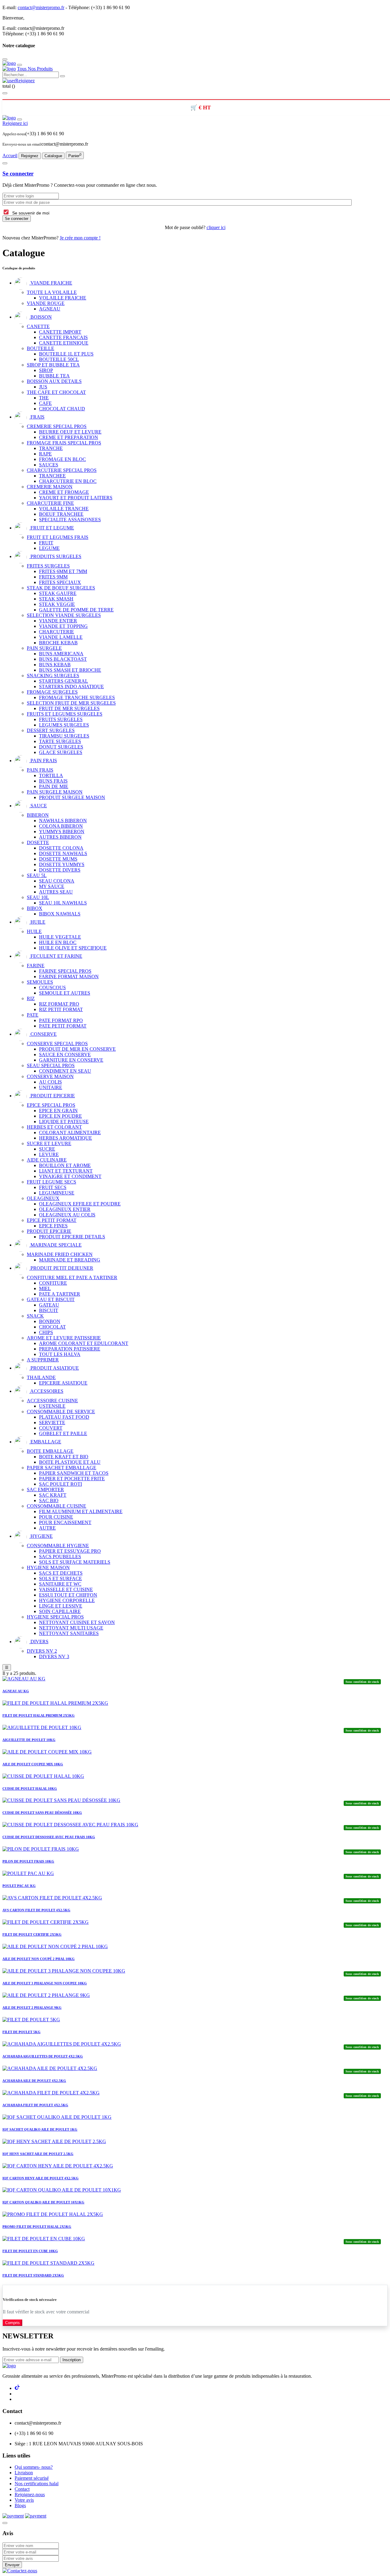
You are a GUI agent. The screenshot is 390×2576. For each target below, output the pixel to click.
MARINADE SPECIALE (55, 1245)
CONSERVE (43, 1034)
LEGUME (49, 548)
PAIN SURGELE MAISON (55, 792)
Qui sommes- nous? (34, 2467)
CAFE (45, 403)
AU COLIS (50, 1082)
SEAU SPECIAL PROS (51, 1065)
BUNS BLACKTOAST (63, 659)
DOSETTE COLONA (61, 848)
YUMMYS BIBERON (62, 832)
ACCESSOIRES (46, 1391)
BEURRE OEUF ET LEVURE (70, 432)
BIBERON (38, 815)
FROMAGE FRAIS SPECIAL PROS (64, 443)
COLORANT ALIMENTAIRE (70, 1132)
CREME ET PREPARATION (69, 437)
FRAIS (37, 417)
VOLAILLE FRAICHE (63, 298)
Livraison (24, 2473)
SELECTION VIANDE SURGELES (64, 615)
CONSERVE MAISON (50, 1076)
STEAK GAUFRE (58, 593)
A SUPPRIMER (43, 1360)
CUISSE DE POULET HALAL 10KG (30, 1789)
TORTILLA (51, 775)
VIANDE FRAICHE (51, 283)
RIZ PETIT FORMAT (61, 1009)
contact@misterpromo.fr (41, 7)
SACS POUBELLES (60, 1557)
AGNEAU (50, 309)
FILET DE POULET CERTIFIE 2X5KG (32, 1934)
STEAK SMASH (56, 599)
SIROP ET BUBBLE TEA (53, 365)
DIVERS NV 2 (42, 1651)
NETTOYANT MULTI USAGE (71, 1628)
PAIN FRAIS (43, 761)
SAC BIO (49, 1500)
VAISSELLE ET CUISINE (66, 1589)
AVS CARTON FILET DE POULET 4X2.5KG (36, 1910)
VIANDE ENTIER (58, 621)
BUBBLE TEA (54, 376)
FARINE (36, 966)
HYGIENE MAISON (48, 1568)
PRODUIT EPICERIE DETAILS (72, 1237)
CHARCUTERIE (57, 632)
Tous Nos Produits (35, 69)
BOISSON (41, 317)
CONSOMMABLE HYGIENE (58, 1546)
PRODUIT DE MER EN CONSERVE (77, 1049)
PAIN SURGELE (44, 648)
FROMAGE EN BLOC (62, 459)
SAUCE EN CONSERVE (65, 1054)
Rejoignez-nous (30, 2495)
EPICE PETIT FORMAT (52, 1220)
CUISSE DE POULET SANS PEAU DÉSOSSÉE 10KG (42, 1813)
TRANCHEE (52, 476)
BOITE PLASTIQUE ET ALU (70, 1462)
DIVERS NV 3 (54, 1656)
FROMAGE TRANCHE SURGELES (77, 697)
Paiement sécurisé (32, 2478)
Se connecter (18, 173)
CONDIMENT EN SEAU (65, 1071)
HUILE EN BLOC (58, 942)
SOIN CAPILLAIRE (60, 1611)
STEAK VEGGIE (57, 604)
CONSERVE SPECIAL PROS (57, 1044)
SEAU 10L (38, 897)
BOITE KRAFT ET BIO (64, 1457)
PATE (33, 1015)
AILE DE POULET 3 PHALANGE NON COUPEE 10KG (45, 1983)
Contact (22, 2489)
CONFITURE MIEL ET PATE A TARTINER (72, 1277)
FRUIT (46, 543)
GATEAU (49, 1305)
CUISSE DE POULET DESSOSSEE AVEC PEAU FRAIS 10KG (49, 1837)
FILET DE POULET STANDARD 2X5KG (33, 2275)
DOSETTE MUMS (58, 859)
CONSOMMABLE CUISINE (57, 1506)
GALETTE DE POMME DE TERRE (76, 610)
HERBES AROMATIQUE (66, 1138)
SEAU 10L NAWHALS (63, 903)
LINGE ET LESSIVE (61, 1606)
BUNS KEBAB (55, 665)
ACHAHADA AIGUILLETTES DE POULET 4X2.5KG (43, 2056)
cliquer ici (216, 227)
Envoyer (12, 2565)
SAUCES (49, 465)
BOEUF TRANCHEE (61, 514)
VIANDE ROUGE (46, 303)
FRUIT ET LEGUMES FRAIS (58, 537)
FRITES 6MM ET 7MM (63, 571)
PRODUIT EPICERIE (52, 1096)
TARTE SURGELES (60, 741)
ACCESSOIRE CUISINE (52, 1401)
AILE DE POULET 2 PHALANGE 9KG (32, 2008)
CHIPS (46, 1332)
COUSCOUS (52, 987)
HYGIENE (41, 1536)
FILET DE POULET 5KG (21, 2032)
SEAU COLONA (57, 881)
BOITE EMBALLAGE (50, 1451)
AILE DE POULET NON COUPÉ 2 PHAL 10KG (39, 1959)
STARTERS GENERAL (64, 681)
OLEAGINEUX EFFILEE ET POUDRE (80, 1204)
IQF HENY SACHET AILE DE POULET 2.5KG (38, 2154)
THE (44, 398)
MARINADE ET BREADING (70, 1260)
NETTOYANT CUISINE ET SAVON (77, 1622)
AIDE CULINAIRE (47, 1160)
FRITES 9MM (53, 577)
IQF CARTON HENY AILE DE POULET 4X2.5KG (41, 2178)
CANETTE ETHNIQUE (64, 343)
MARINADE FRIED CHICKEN (60, 1254)
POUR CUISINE (56, 1517)
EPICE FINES (53, 1226)
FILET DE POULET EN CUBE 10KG (30, 2251)
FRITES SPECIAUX (60, 582)
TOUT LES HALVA (60, 1354)
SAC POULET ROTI (60, 1484)
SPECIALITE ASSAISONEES (70, 520)
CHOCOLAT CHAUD (62, 409)
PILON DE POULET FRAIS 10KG (28, 1861)
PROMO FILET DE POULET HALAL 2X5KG (37, 2227)
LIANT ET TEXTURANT (66, 1171)
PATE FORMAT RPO (61, 1020)
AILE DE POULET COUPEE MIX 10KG (33, 1764)
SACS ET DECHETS (61, 1573)
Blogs (20, 2505)
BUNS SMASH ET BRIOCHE (70, 670)
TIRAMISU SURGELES (64, 736)
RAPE (45, 454)
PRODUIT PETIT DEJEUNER (61, 1268)
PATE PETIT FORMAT (63, 1026)
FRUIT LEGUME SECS (51, 1182)
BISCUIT (49, 1310)
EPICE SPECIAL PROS (51, 1105)
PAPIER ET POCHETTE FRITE (72, 1479)
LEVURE (49, 1154)
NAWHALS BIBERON (63, 821)
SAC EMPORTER (45, 1490)
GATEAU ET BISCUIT (51, 1299)
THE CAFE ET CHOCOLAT (56, 392)
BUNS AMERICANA (61, 654)
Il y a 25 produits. (19, 1673)
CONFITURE (53, 1283)
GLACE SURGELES (61, 752)
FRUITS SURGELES (61, 719)
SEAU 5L (37, 875)
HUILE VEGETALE (60, 937)
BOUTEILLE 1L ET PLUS (66, 354)
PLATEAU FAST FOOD (64, 1417)
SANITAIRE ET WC (60, 1584)
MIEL (45, 1288)
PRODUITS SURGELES (55, 556)
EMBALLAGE (45, 1442)
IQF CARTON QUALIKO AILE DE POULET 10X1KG (43, 2202)
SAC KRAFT (53, 1495)
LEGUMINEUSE (57, 1193)
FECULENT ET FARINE (56, 956)
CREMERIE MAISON (50, 487)
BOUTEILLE (41, 348)
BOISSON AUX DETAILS (54, 381)
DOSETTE (38, 842)
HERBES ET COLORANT (54, 1127)
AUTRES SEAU (56, 892)
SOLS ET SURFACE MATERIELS (75, 1562)
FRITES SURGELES (48, 566)
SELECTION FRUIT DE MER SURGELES (71, 703)
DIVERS (39, 1642)
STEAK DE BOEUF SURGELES (61, 588)
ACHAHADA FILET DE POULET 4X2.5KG (35, 2105)
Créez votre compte (44, 18)
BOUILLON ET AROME (65, 1165)
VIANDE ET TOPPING (63, 626)
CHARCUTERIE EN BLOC (68, 481)
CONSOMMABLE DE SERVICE (61, 1412)
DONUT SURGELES (61, 747)
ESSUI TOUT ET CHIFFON (68, 1595)
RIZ (31, 998)
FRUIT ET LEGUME (52, 528)
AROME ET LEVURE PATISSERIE (64, 1338)
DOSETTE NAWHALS (63, 853)
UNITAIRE (51, 1087)
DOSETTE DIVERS (60, 870)
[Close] (5, 2289)
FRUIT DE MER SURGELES (69, 708)
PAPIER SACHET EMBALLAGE (62, 1468)
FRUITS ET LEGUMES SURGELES (65, 714)
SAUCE (38, 806)
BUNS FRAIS (53, 781)
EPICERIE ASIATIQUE (63, 1383)
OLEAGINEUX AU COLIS (67, 1215)
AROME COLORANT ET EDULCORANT (84, 1343)
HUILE (37, 922)
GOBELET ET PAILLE (63, 1433)
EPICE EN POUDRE (60, 1116)
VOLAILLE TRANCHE (64, 509)
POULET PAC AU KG (19, 1886)
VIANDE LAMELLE (61, 637)
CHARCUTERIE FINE (50, 503)
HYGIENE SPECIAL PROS (55, 1617)
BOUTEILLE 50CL (59, 359)
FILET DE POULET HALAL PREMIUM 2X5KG (39, 1715)
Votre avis (24, 2500)
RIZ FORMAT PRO (59, 1004)
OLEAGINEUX (43, 1198)
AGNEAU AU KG (16, 1691)
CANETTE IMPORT (60, 332)
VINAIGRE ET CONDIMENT (70, 1176)
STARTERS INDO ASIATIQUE (71, 686)
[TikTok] (18, 2388)
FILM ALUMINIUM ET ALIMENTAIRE (81, 1511)
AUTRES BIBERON (60, 837)
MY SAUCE (52, 886)
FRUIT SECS (53, 1187)
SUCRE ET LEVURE (49, 1143)
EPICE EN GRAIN (58, 1111)
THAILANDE (41, 1377)
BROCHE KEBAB (58, 643)
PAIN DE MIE (54, 786)
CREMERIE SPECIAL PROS (57, 426)
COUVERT (51, 1428)
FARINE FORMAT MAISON (69, 977)
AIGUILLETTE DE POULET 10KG (29, 1740)
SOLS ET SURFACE (60, 1578)
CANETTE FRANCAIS (63, 337)
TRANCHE (51, 448)
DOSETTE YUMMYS (62, 864)
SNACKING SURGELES (53, 676)
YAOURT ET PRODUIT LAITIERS (76, 498)
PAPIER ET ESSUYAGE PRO (70, 1551)
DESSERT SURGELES (51, 730)
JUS (43, 387)
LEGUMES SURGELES (64, 725)
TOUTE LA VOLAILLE (52, 292)
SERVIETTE (52, 1422)
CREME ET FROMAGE (64, 492)
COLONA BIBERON (61, 826)
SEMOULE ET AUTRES (65, 993)
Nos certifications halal (37, 2484)
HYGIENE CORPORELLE (67, 1600)
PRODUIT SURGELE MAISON (72, 797)
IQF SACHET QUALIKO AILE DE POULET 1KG (40, 2129)
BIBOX (35, 908)
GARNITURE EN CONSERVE (71, 1060)
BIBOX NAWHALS (60, 914)
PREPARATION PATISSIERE (70, 1349)
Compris (12, 2323)
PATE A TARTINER (60, 1294)
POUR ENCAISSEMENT (65, 1522)
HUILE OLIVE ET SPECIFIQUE (73, 948)
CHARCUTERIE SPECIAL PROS (62, 470)
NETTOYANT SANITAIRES (69, 1633)
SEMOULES (40, 982)
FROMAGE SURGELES (52, 692)
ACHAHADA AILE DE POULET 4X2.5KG (34, 2081)
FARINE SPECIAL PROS (65, 971)
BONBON (50, 1321)
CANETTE (38, 326)
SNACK (35, 1316)
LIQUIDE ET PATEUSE (64, 1122)
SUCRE (47, 1149)
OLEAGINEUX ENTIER (65, 1209)
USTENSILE (52, 1406)
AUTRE (47, 1528)
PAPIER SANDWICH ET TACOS (74, 1473)
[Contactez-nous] (20, 2571)
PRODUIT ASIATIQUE (54, 1368)
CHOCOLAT (52, 1327)
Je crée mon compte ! (80, 238)
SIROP (46, 370)
